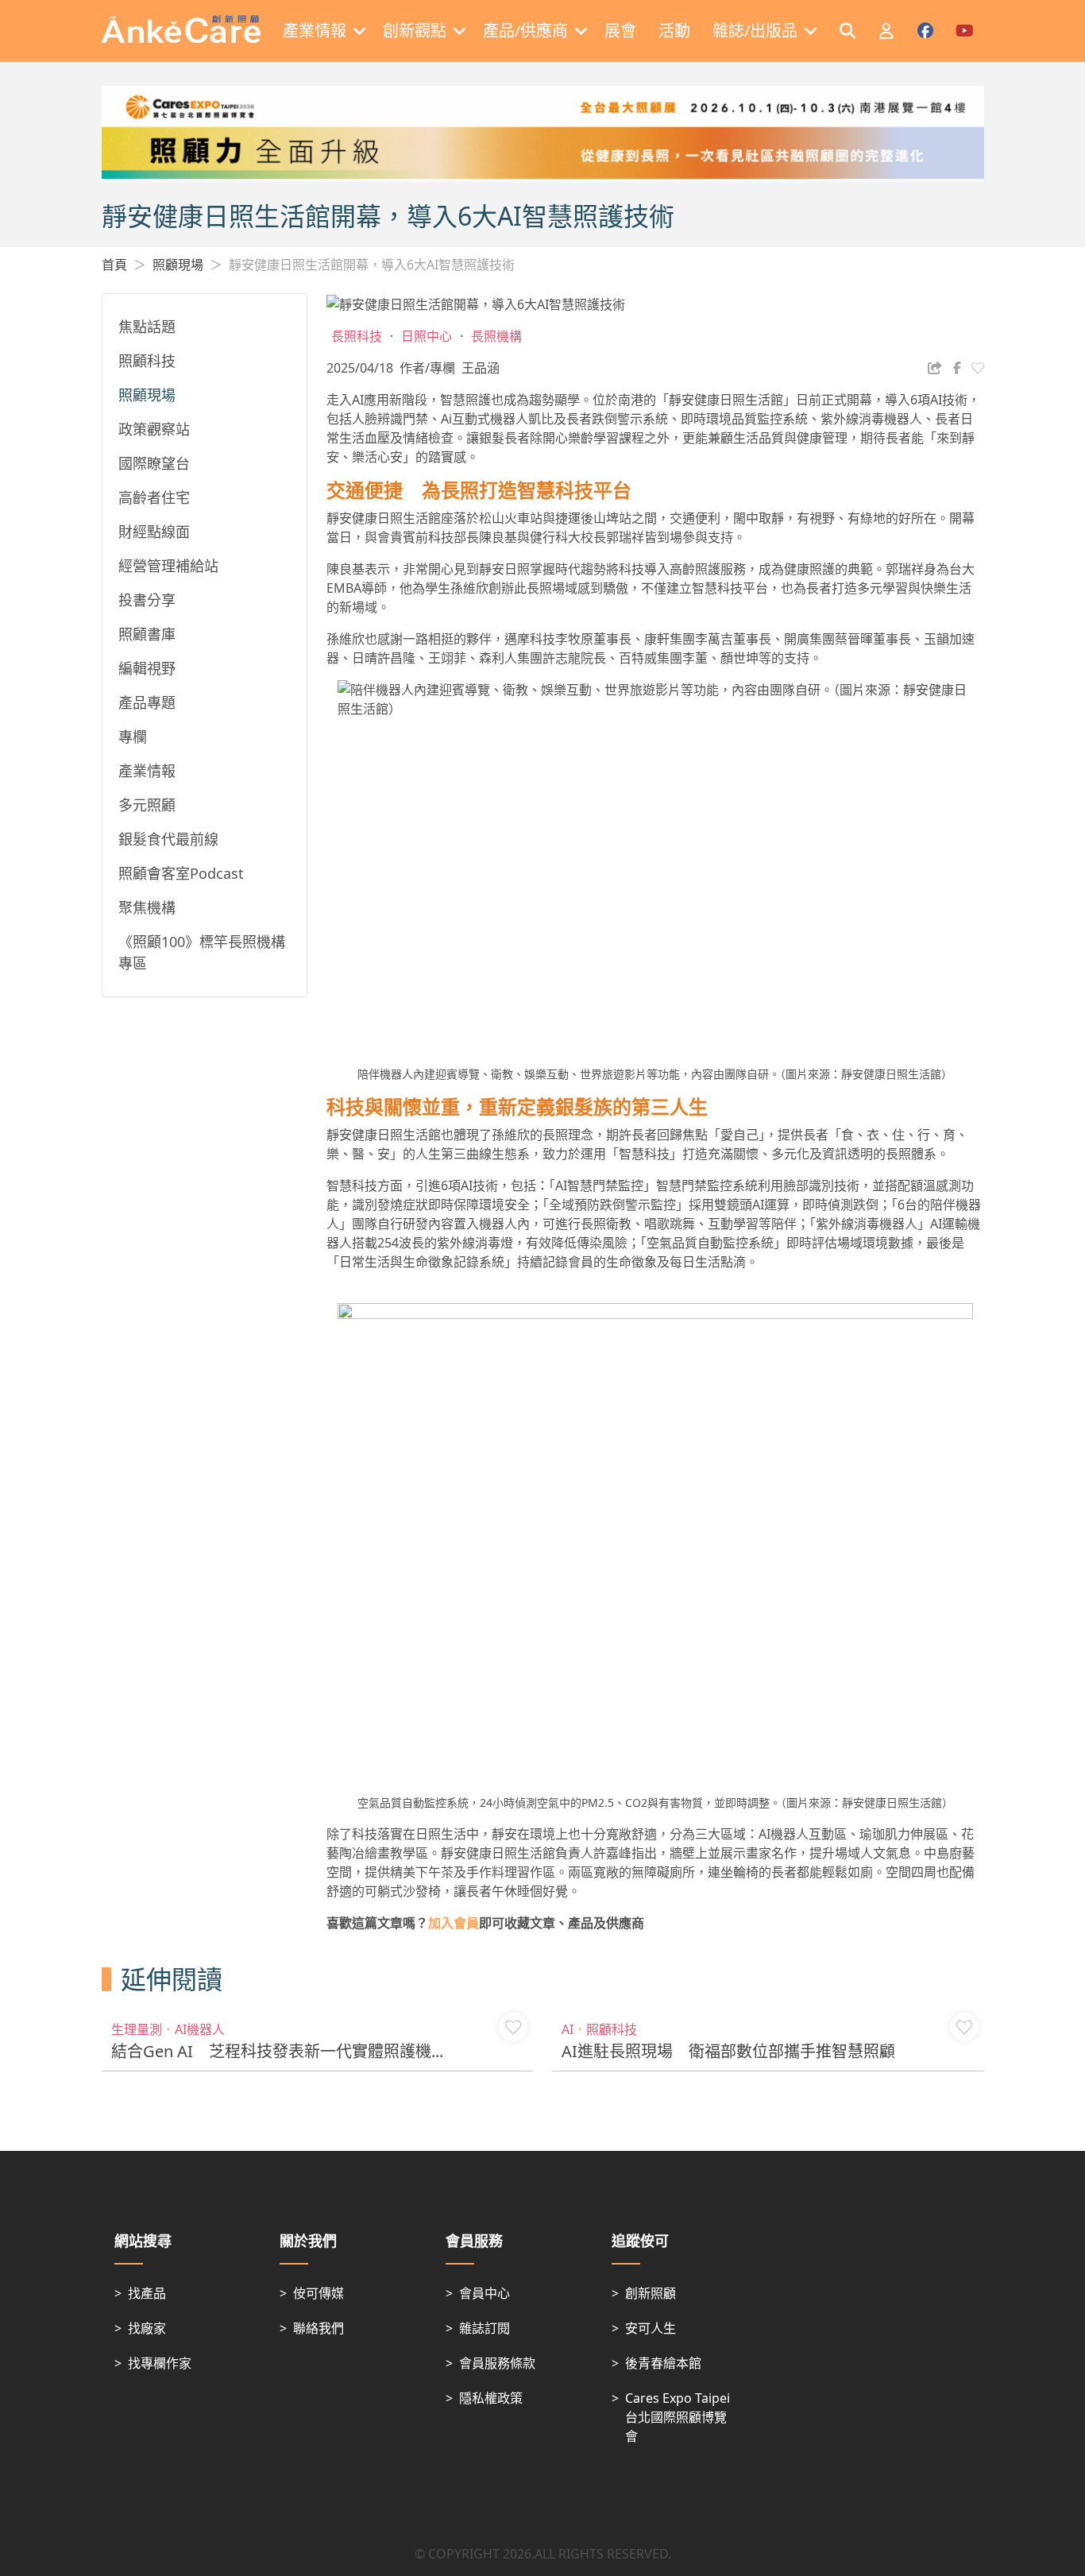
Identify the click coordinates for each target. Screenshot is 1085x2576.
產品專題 (147, 702)
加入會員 (454, 1923)
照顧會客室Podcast (181, 873)
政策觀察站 (154, 429)
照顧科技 (147, 361)
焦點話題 (147, 327)
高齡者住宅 (154, 497)
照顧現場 (178, 265)
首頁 (114, 265)
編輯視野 (147, 668)
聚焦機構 (147, 907)
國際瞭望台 (154, 463)
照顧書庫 (147, 634)
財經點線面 (154, 532)
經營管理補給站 (168, 566)
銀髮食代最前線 (168, 839)
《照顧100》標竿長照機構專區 (202, 952)
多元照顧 (147, 805)
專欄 (133, 737)
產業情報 (147, 771)
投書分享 (147, 600)
